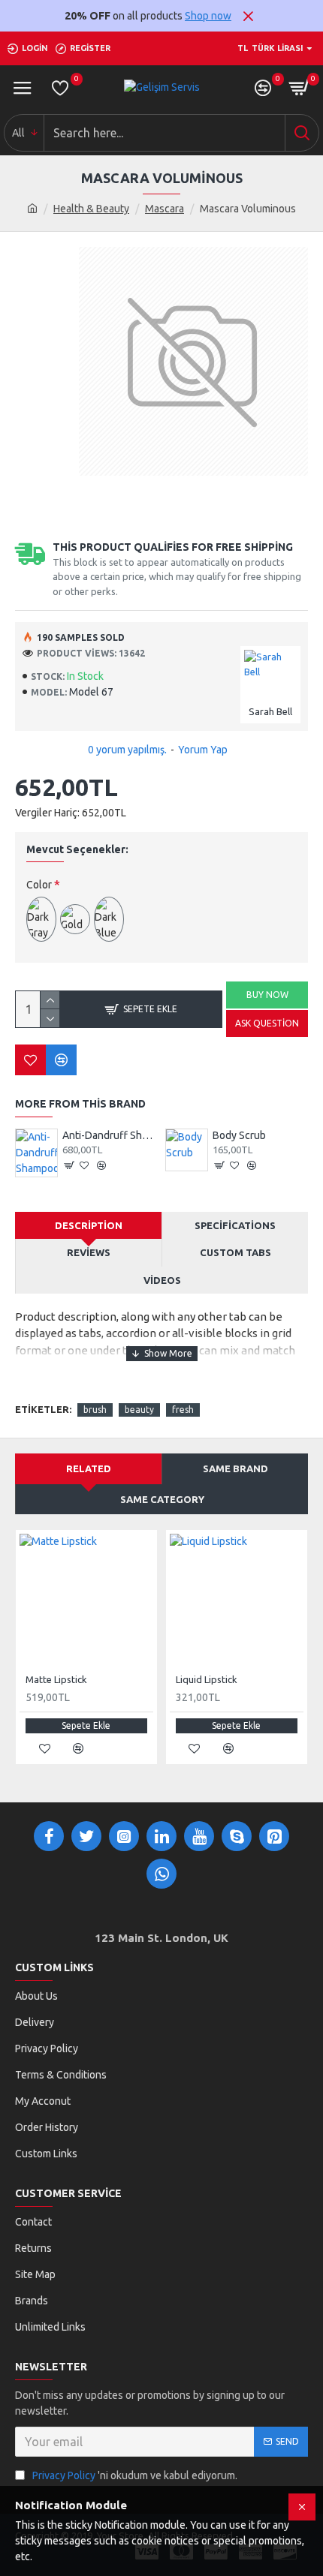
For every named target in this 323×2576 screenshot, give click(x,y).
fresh (183, 1410)
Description (89, 1225)
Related (89, 1468)
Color (39, 885)
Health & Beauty (91, 209)
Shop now (208, 16)
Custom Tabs (235, 1252)
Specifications (235, 1225)
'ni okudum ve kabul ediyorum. (135, 2475)
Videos (162, 1280)
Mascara (165, 209)
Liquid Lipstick (207, 1679)
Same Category (162, 1499)
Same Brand (235, 1468)
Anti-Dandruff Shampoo (110, 1135)
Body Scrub (239, 1135)
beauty (139, 1410)
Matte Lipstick (56, 1679)
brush (95, 1410)
